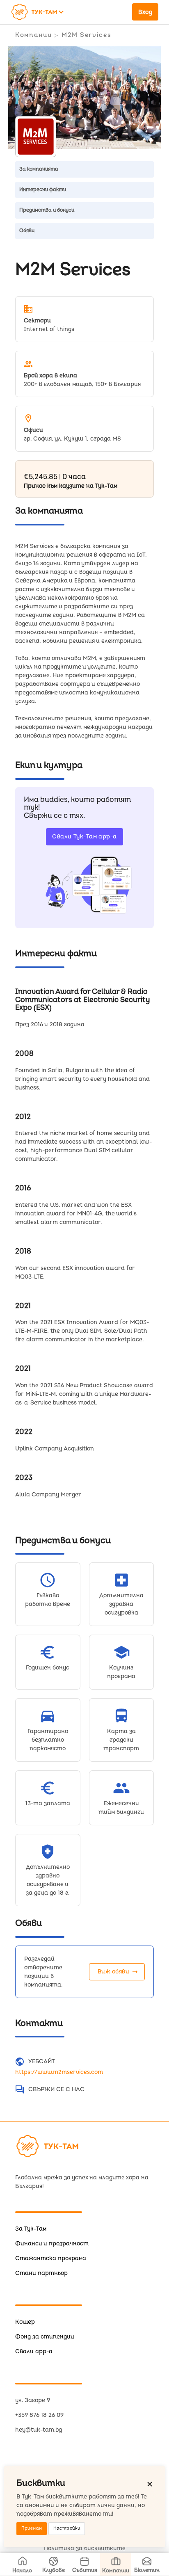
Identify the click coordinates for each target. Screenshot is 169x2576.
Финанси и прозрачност (52, 2244)
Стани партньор (41, 2273)
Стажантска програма (51, 2258)
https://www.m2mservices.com (59, 2072)
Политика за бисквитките (85, 2548)
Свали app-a (34, 2351)
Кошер (25, 2322)
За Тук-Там (31, 2229)
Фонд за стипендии (45, 2337)
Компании (33, 35)
